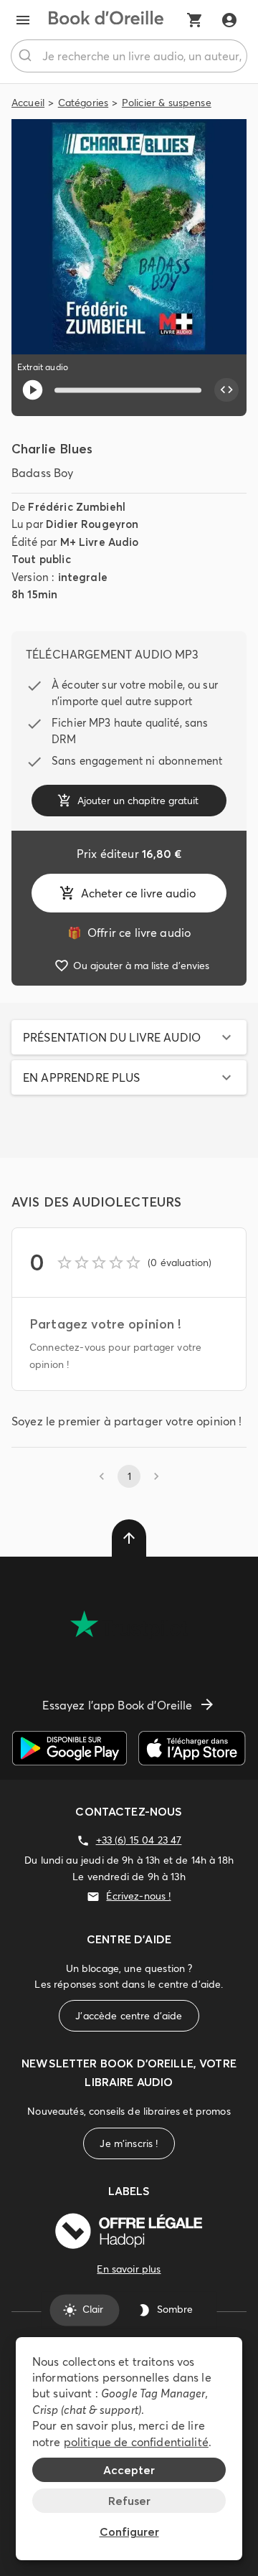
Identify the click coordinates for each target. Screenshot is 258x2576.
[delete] (129, 1538)
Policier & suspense (167, 103)
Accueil (28, 103)
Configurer (129, 2532)
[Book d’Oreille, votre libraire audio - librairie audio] (106, 20)
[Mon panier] (195, 20)
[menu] (23, 20)
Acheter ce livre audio (138, 893)
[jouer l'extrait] (33, 390)
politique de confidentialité (136, 2442)
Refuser (129, 2501)
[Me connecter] (229, 20)
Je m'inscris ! (129, 2143)
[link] (129, 933)
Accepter (129, 2470)
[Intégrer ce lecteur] (226, 390)
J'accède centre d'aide (129, 2016)
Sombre (175, 2310)
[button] (129, 1037)
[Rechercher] (27, 56)
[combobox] (129, 56)
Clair (93, 2310)
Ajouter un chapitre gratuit (138, 801)
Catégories (83, 103)
